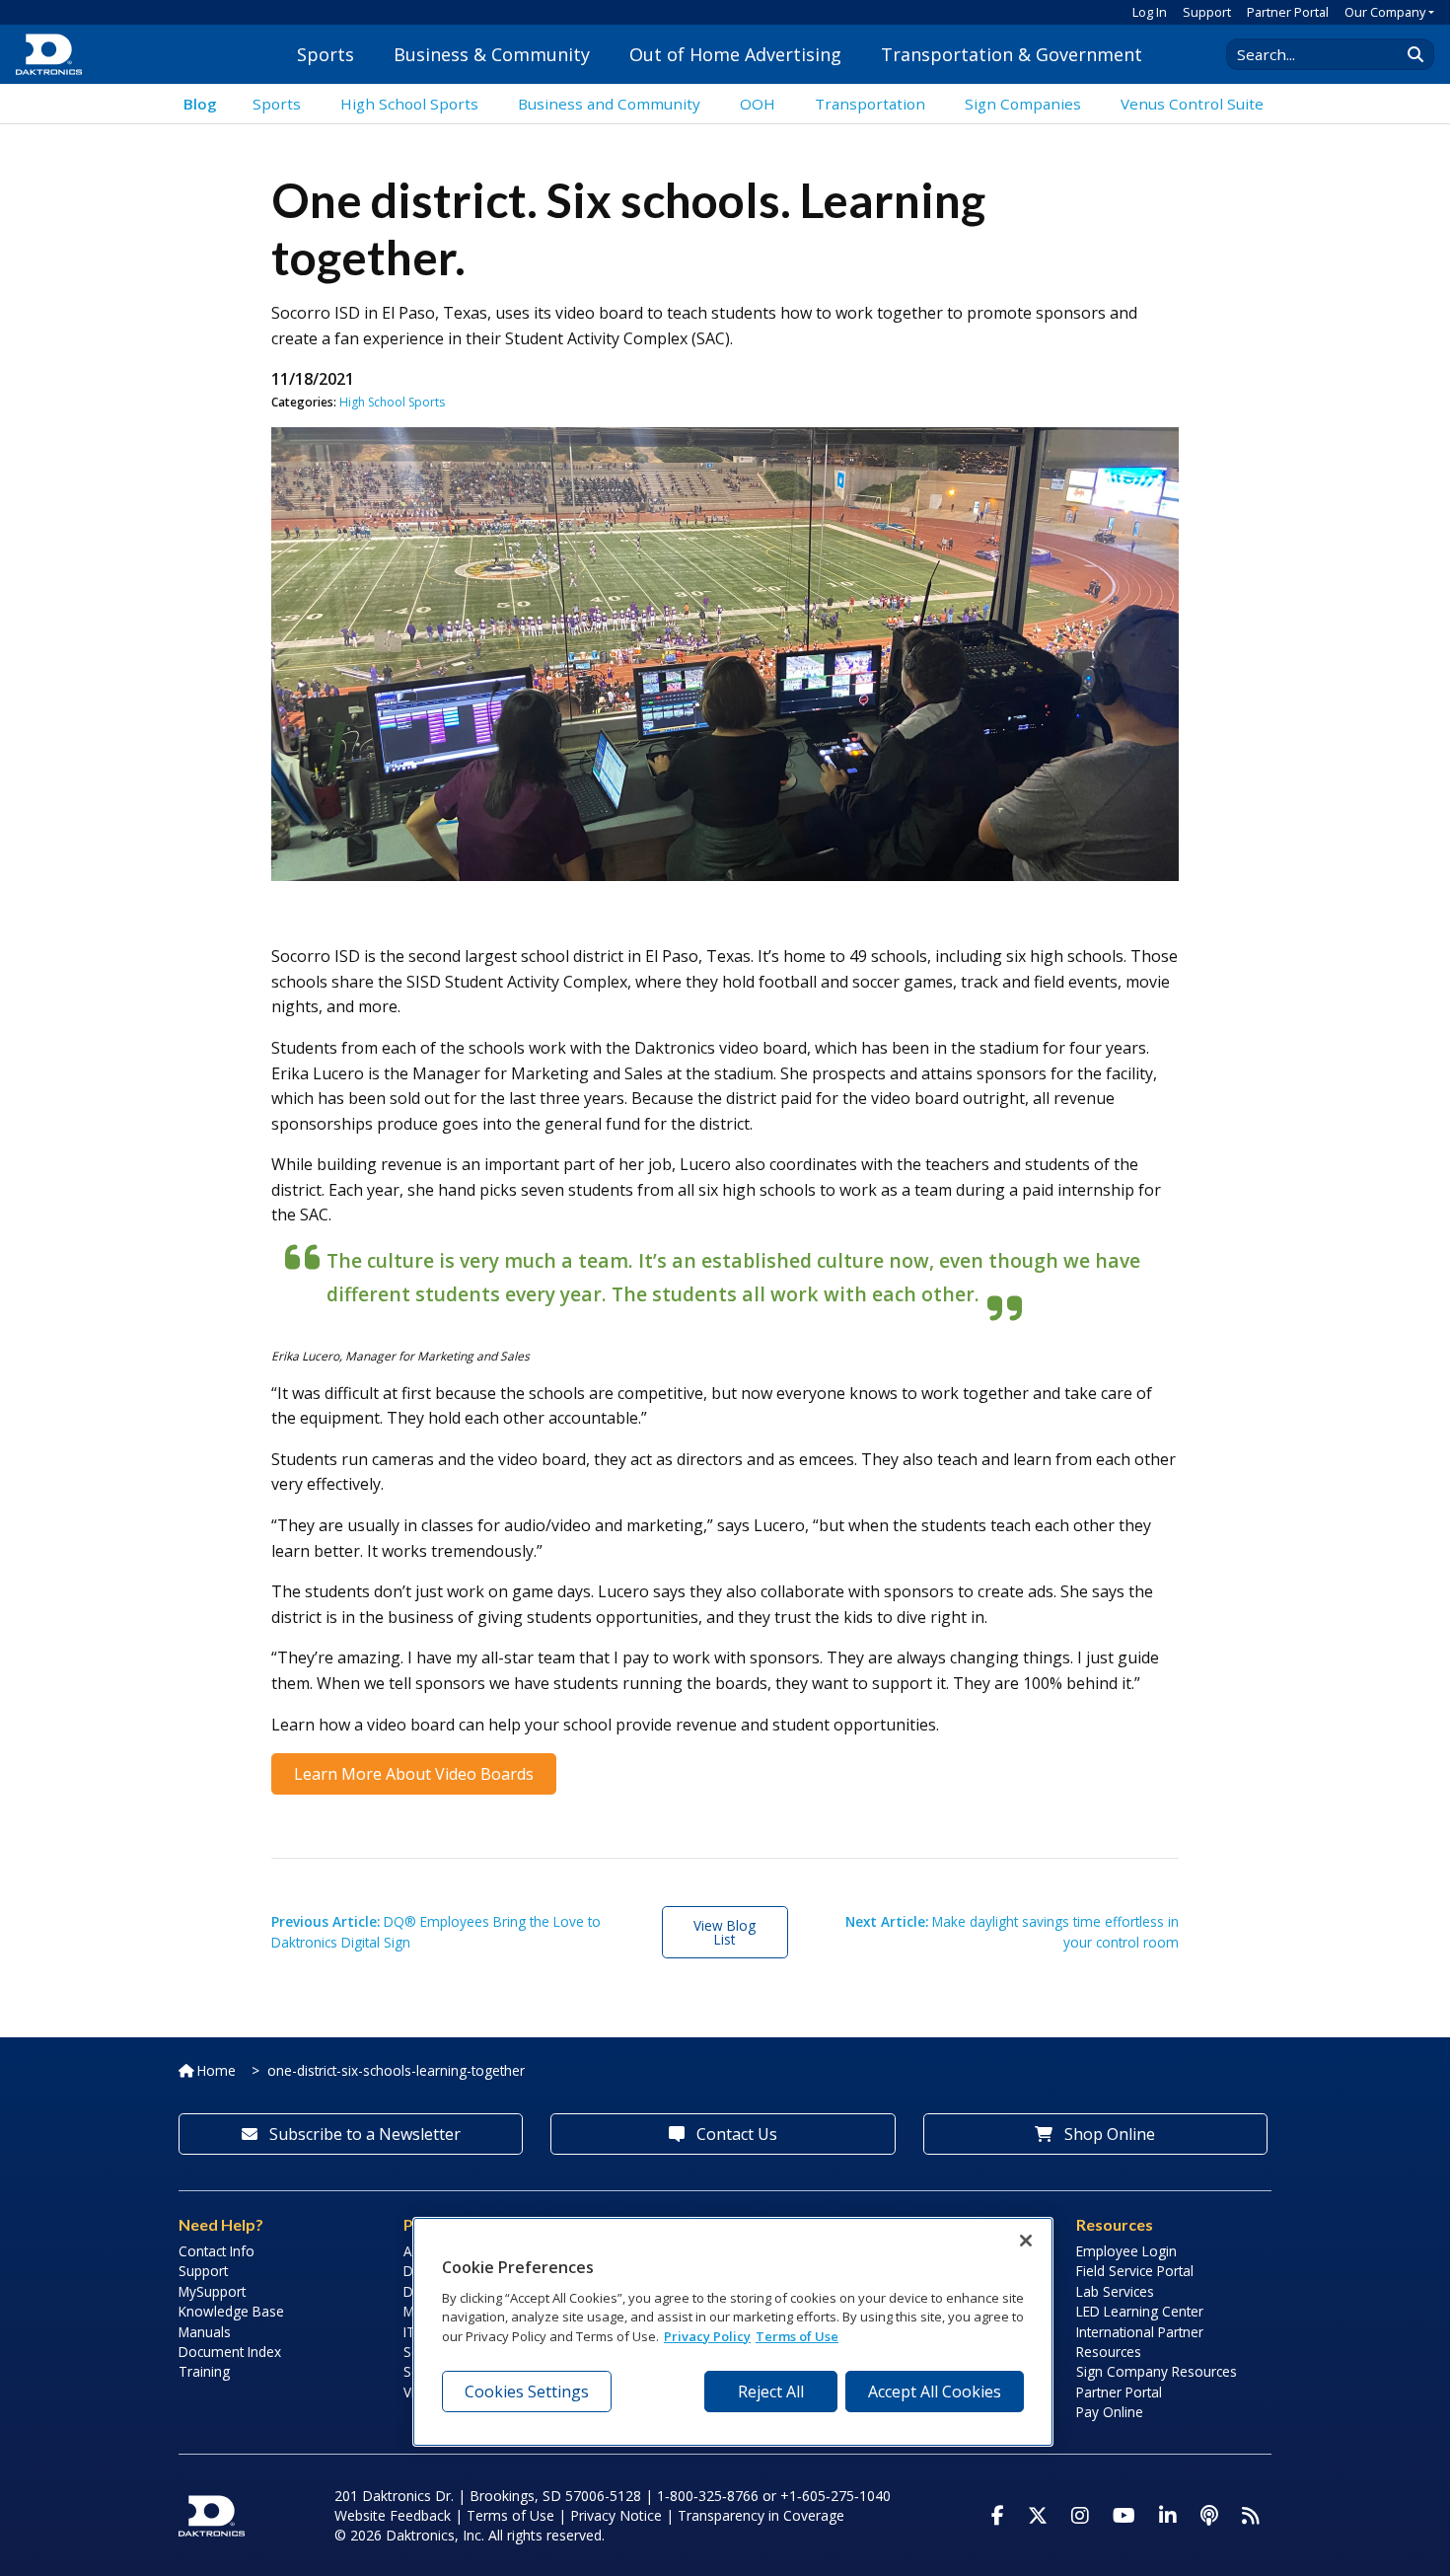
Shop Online (1108, 2134)
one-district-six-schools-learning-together (396, 2070)
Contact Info (217, 2251)
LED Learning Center (1140, 2311)
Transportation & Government (1012, 54)
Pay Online (1110, 2412)
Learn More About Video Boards (414, 1774)
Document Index (230, 2352)
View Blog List (725, 1932)
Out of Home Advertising (735, 54)
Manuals (205, 2332)
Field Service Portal (1135, 2271)
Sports (326, 54)
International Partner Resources (1140, 2342)
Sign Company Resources (1157, 2371)
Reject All (771, 2391)
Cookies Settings (527, 2391)
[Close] (1026, 2241)
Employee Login (1126, 2251)
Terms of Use (510, 2515)
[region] (733, 2332)
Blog (200, 104)
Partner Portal (1288, 12)
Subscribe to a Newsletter (363, 2134)
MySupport (212, 2291)
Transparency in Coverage (761, 2515)
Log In (1150, 12)
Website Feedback (393, 2515)
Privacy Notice (616, 2515)
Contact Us (735, 2134)
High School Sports (392, 402)
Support (1207, 12)
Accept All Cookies (935, 2391)
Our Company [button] (1385, 12)
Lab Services (1115, 2291)
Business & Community (492, 54)
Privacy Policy (707, 2335)
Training (204, 2371)
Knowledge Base (231, 2311)
